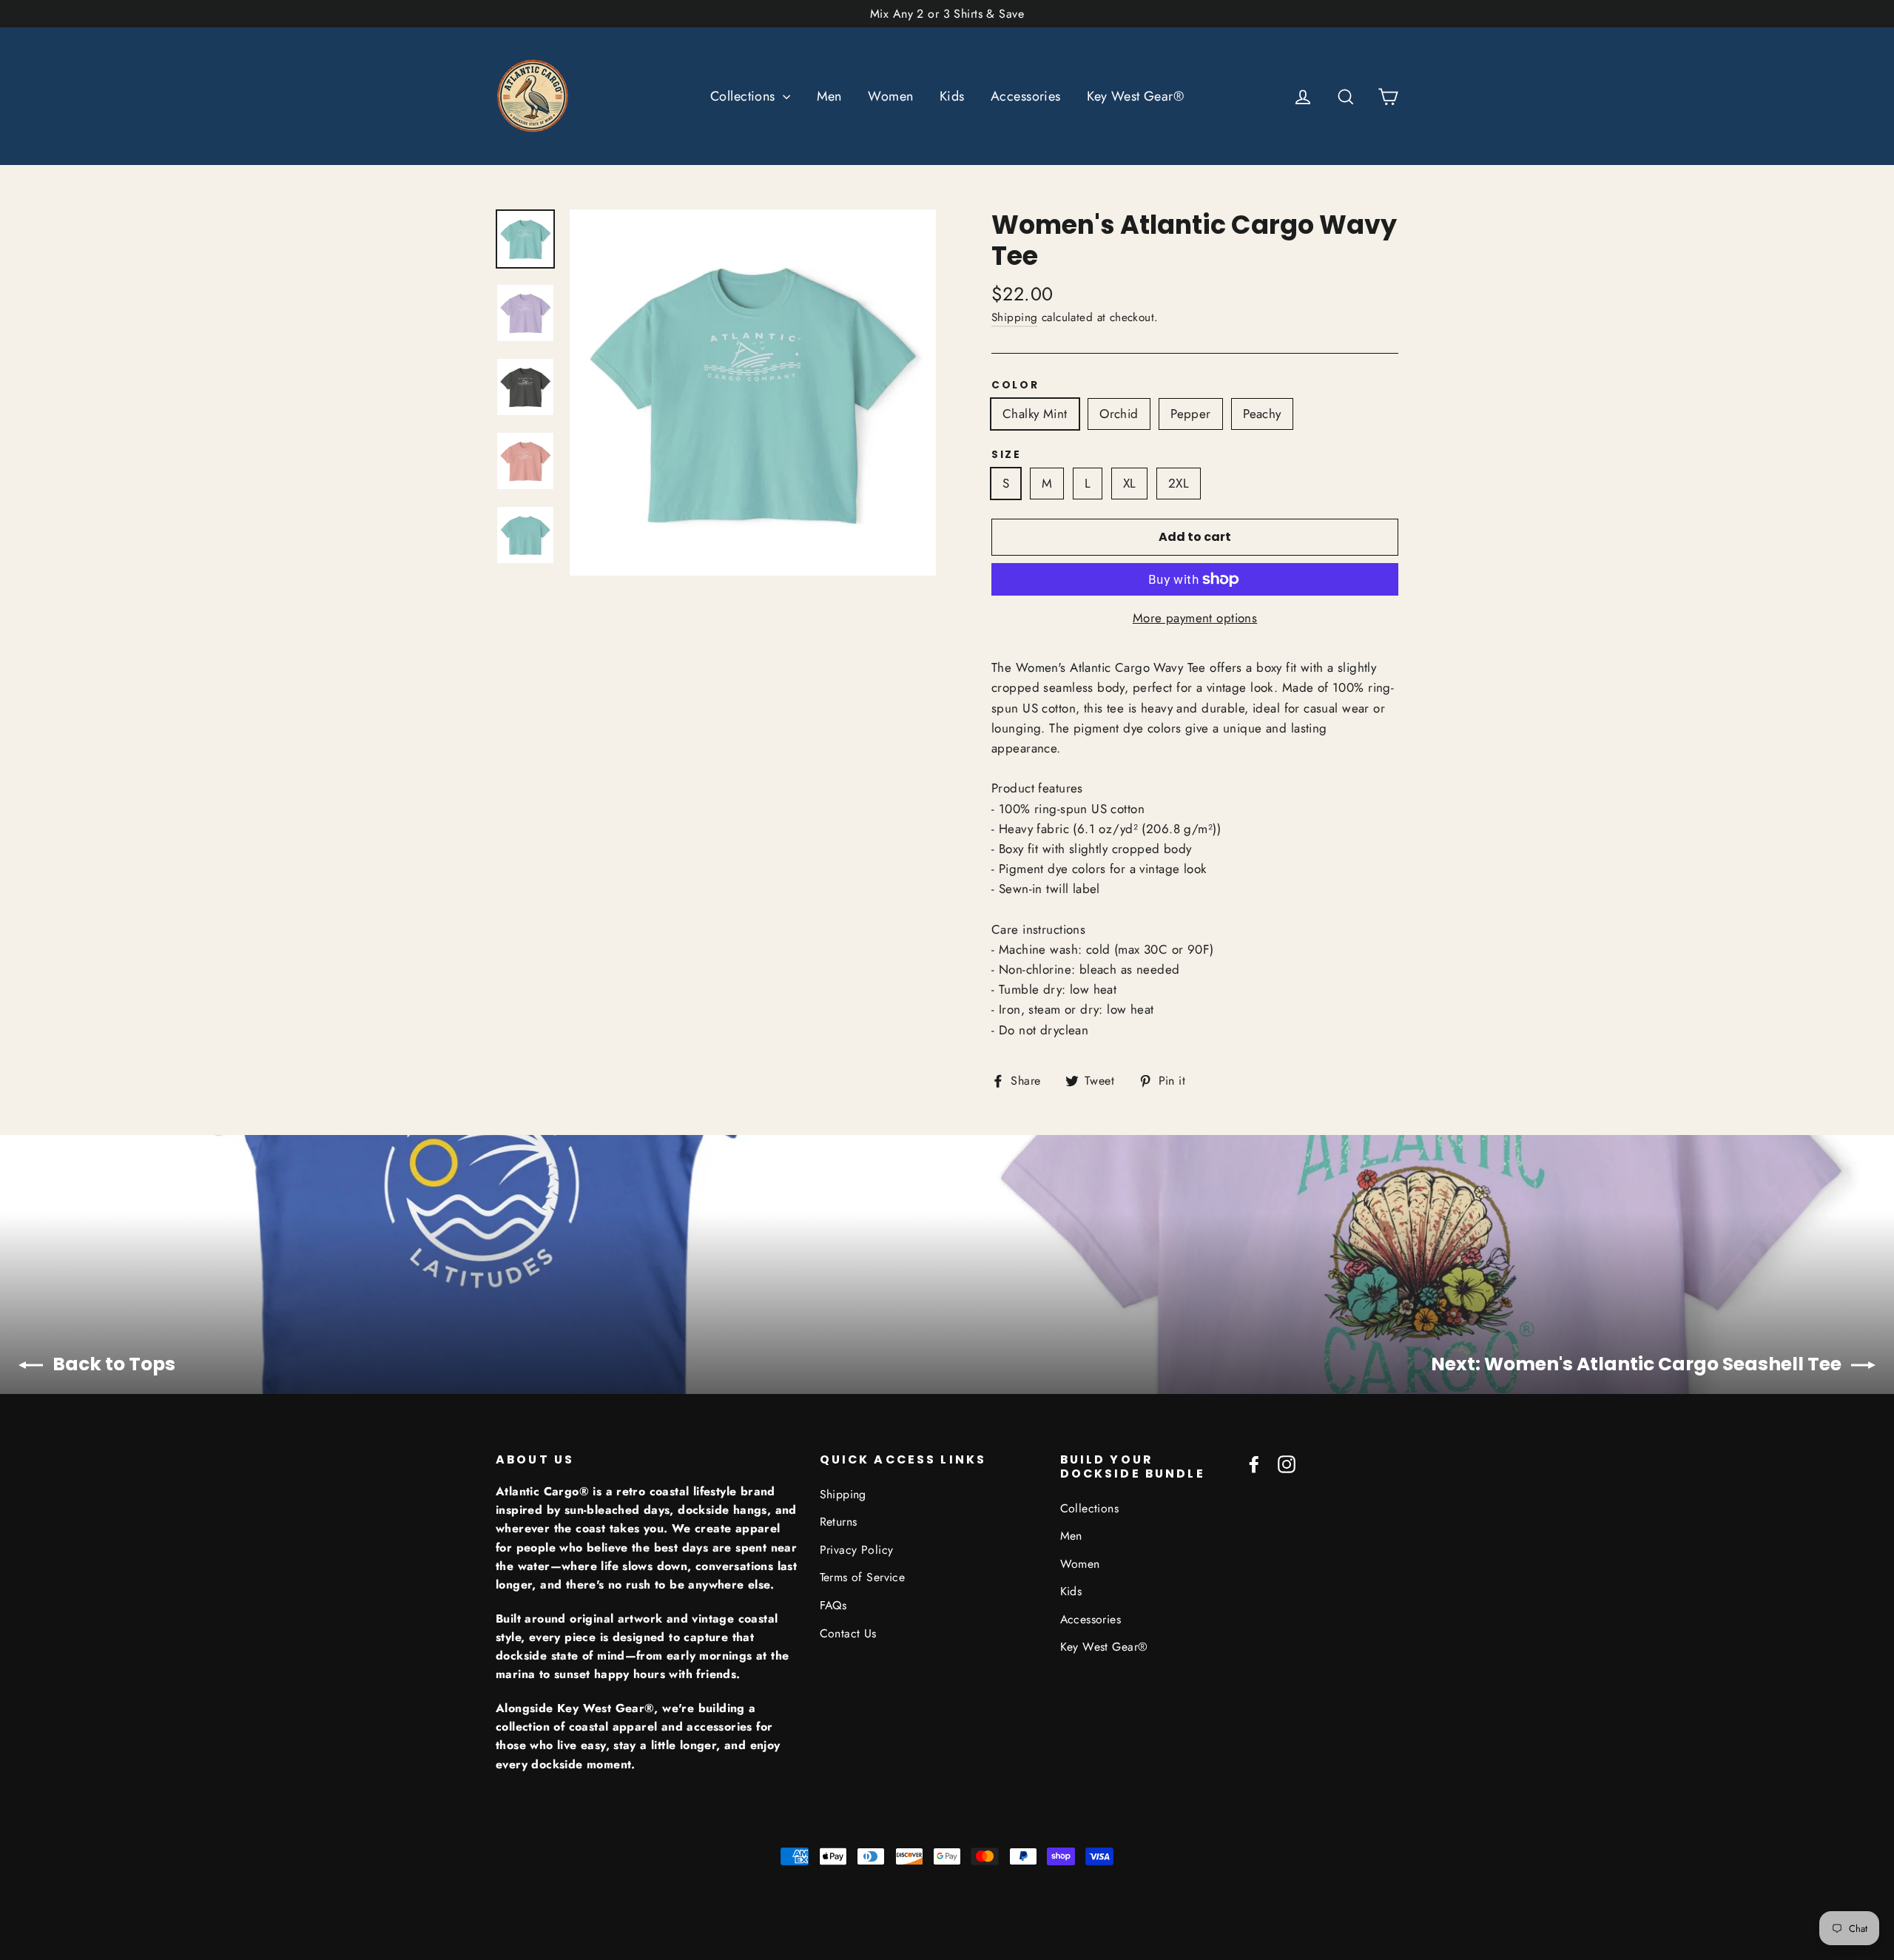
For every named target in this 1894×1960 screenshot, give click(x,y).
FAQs (833, 1605)
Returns (839, 1522)
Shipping (1014, 317)
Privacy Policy (857, 1550)
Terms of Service (863, 1577)
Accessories (1026, 96)
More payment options (1195, 618)
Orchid (1119, 414)
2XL (1179, 483)
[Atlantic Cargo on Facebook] (1254, 1463)
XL (1130, 483)
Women (890, 96)
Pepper (1191, 414)
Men (829, 96)
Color (1015, 385)
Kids (952, 96)
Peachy (1262, 414)
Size (1007, 455)
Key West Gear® (1135, 96)
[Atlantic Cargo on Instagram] (1287, 1463)
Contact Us (848, 1633)
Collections (745, 96)
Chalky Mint (1035, 414)
